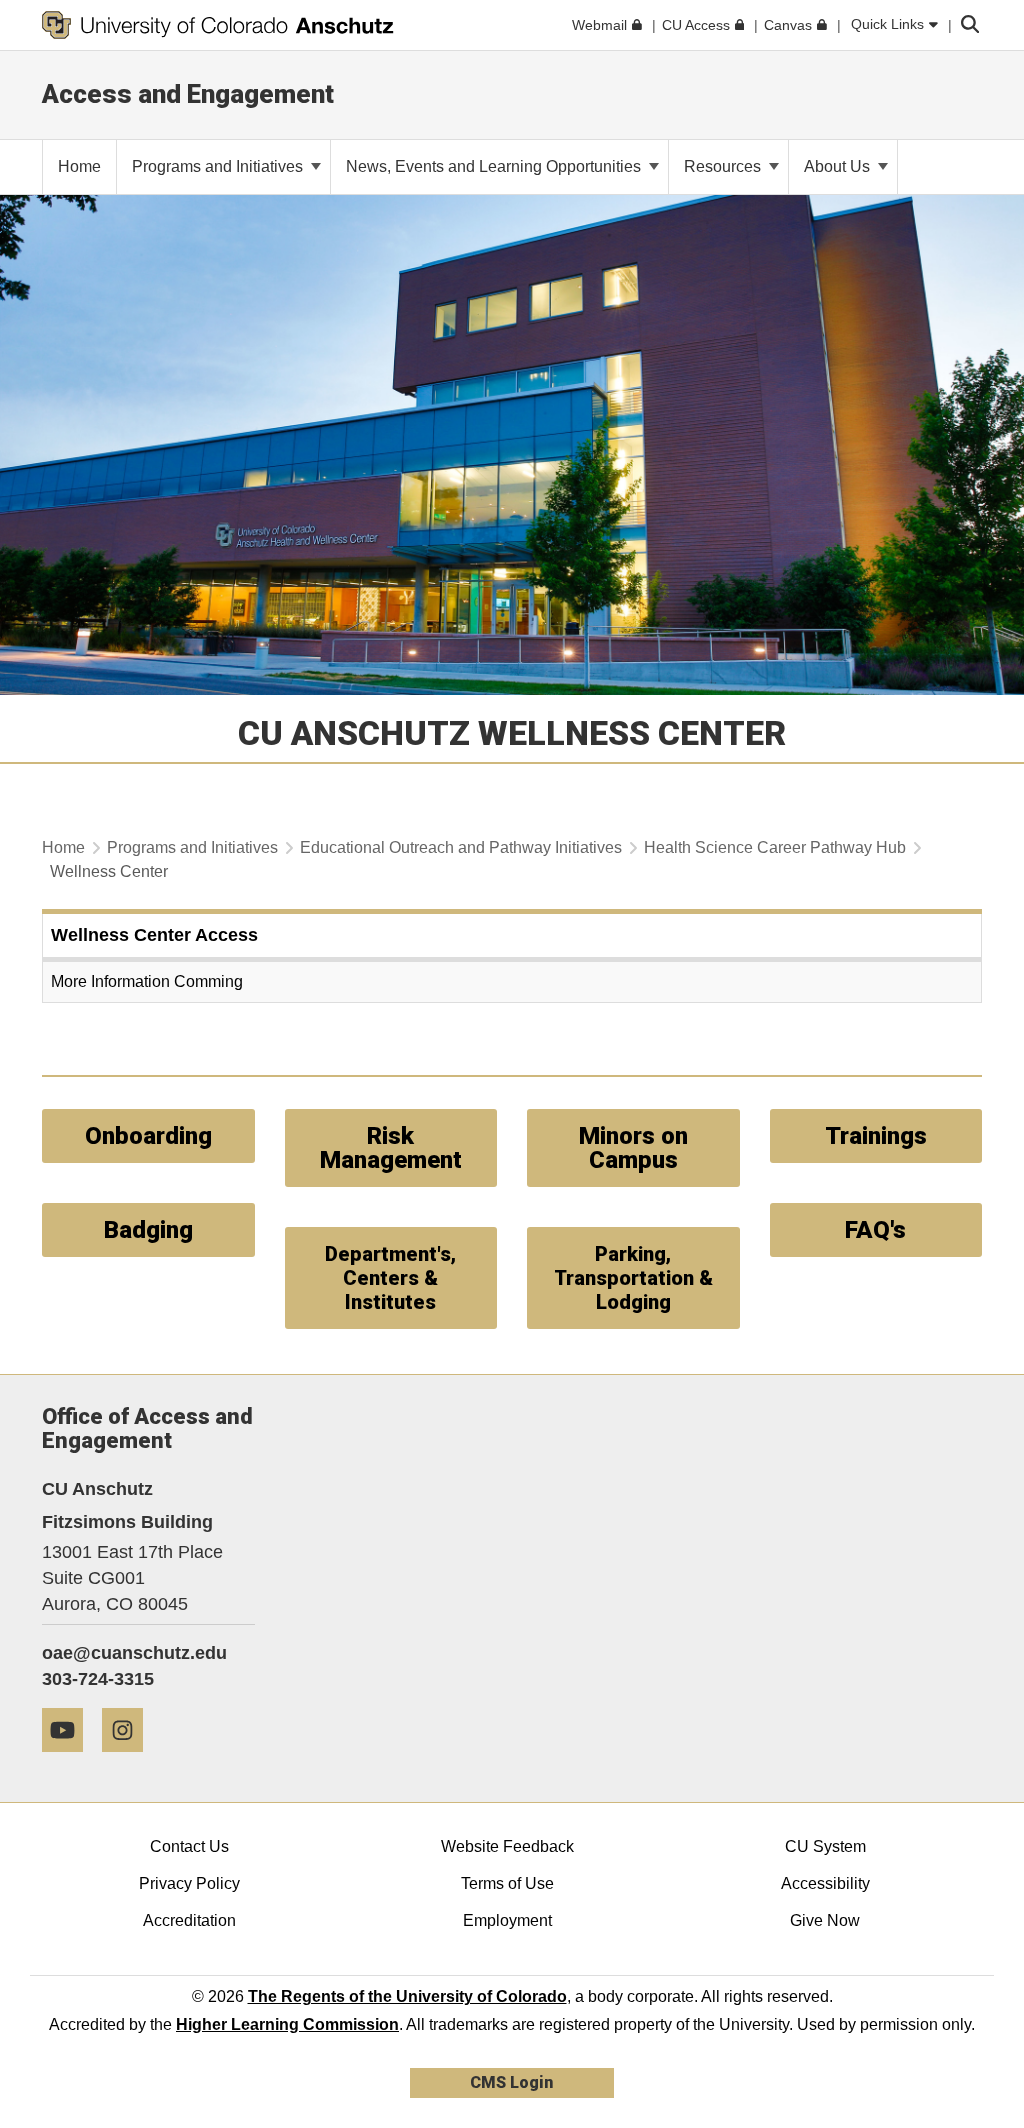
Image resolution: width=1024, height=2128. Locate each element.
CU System (825, 1846)
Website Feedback (507, 1846)
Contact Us (189, 1846)
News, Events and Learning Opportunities (495, 166)
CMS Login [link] (511, 2082)
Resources (724, 166)
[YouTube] (70, 1759)
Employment (507, 1920)
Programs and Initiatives (219, 166)
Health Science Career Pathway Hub (775, 847)
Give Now (825, 1920)
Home (63, 847)
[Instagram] (130, 1759)
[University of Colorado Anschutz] (218, 25)
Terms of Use (507, 1883)
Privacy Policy (189, 1883)
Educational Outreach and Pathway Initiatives (461, 847)
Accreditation (189, 1920)
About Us (839, 166)
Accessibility (825, 1883)
